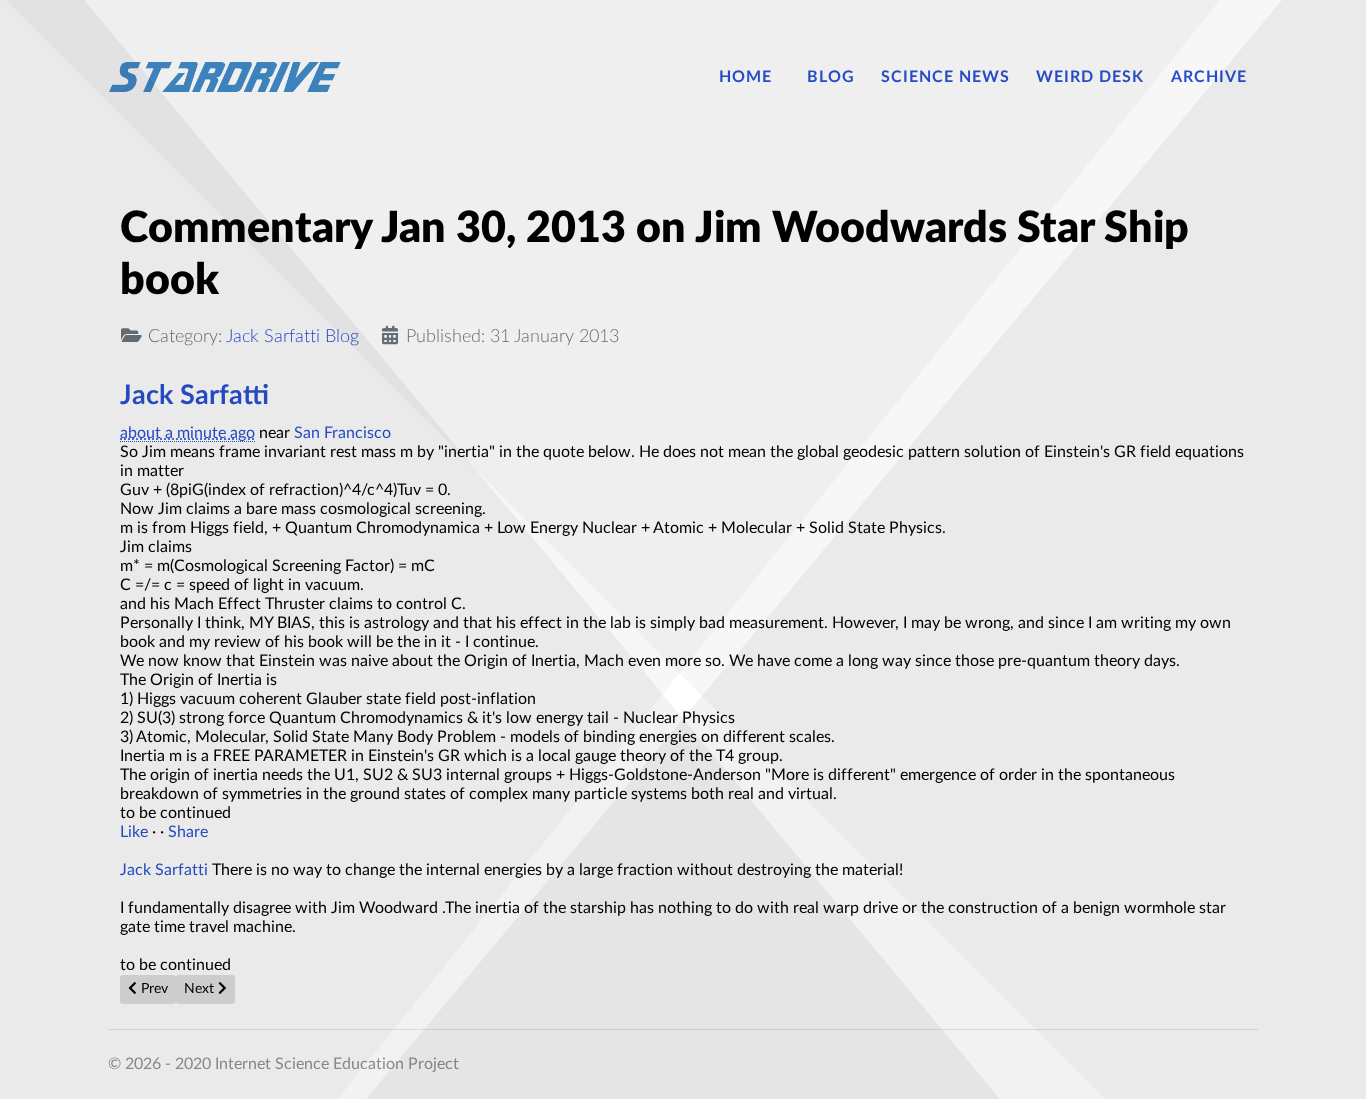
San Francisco (342, 433)
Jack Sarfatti (194, 395)
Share (188, 832)
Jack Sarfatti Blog (292, 336)
